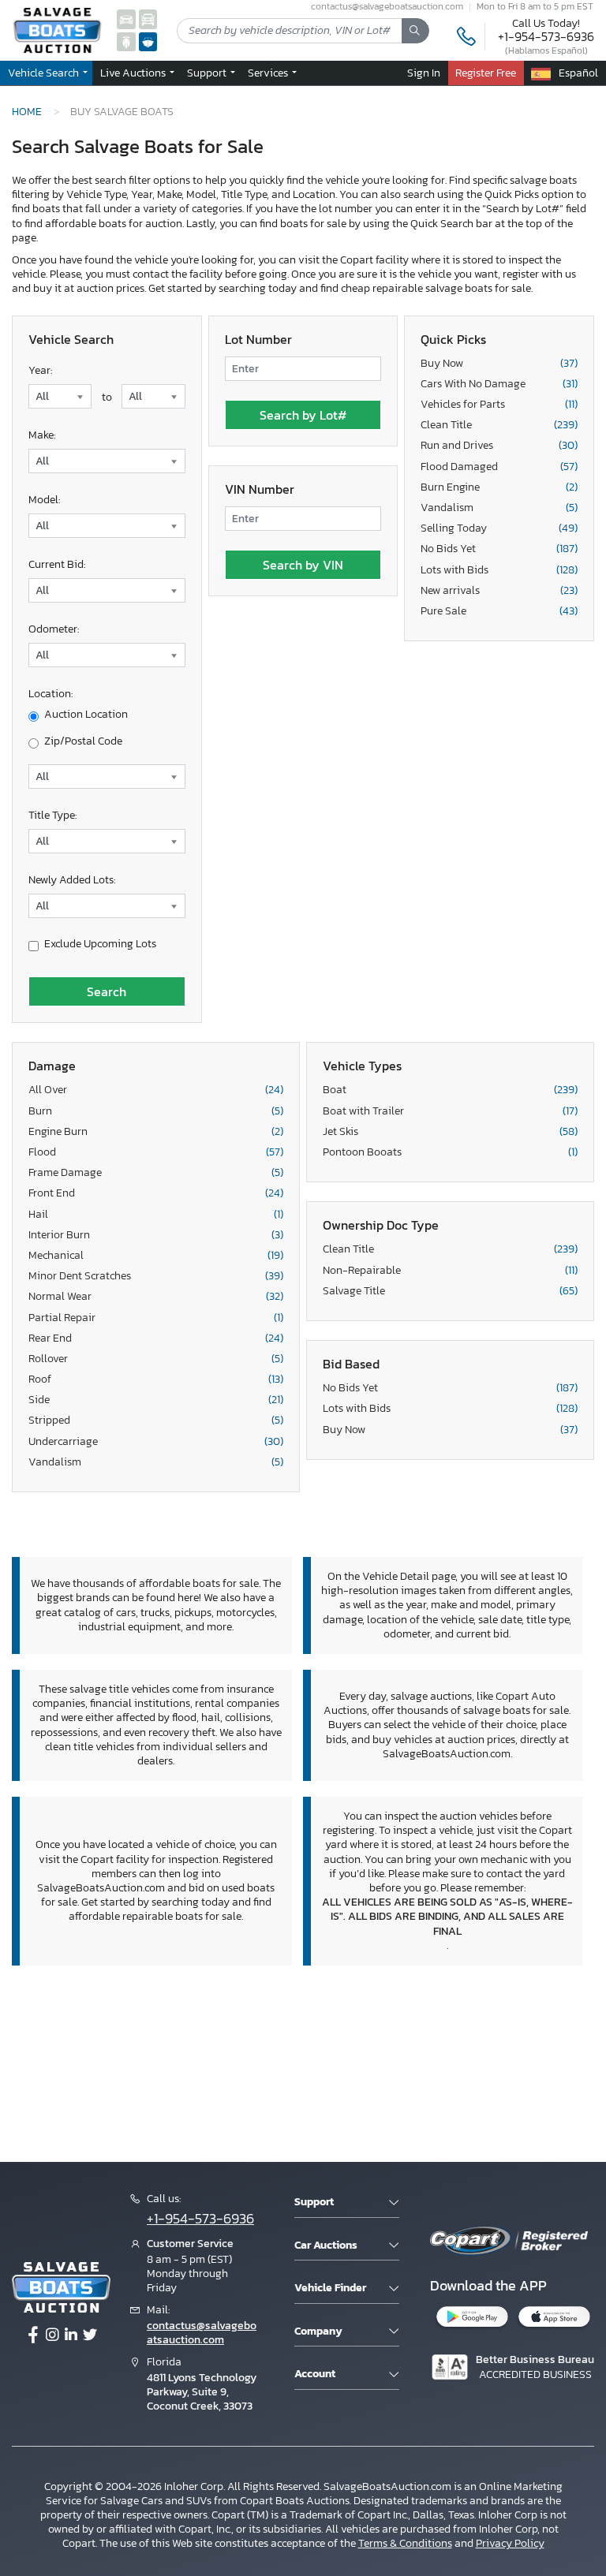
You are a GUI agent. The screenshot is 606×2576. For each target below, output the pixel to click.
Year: (40, 370)
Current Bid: (57, 564)
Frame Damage (156, 1173)
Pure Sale (499, 611)
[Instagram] (52, 2335)
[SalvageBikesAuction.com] (126, 41)
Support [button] (208, 73)
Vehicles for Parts (499, 405)
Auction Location (86, 715)
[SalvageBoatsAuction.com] (148, 41)
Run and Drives (499, 446)
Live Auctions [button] (134, 73)
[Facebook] (33, 2335)
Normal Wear (156, 1297)
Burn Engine (499, 487)
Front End (156, 1193)
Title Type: (52, 815)
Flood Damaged (499, 467)
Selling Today (499, 528)
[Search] (415, 31)
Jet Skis (450, 1132)
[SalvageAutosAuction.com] (126, 19)
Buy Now (499, 364)
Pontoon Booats (450, 1152)
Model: (44, 500)
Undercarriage (156, 1442)
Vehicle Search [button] (45, 73)
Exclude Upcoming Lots (100, 944)
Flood (156, 1152)
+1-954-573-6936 (546, 36)
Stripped (156, 1421)
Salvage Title (450, 1291)
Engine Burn (156, 1132)
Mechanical (156, 1256)
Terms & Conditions (405, 2543)
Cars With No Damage (499, 384)
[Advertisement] (303, 2061)
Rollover (156, 1359)
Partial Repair (156, 1318)
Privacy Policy (510, 2543)
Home (27, 111)
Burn (156, 1111)
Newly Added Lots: (72, 880)
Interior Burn (156, 1235)
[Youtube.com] (90, 2335)
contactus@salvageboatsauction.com (202, 2333)
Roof (156, 1379)
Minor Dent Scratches (156, 1276)
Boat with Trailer (450, 1111)
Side (156, 1400)
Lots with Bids (499, 570)
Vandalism (499, 508)
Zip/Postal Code (83, 741)
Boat (450, 1090)
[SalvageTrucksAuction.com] (148, 19)
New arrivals (499, 591)
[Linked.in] (71, 2335)
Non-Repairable (450, 1271)
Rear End (156, 1338)
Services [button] (269, 73)
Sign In (424, 73)
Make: (42, 435)
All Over (156, 1090)
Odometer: (54, 629)
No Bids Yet (499, 549)
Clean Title (499, 425)
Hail (156, 1215)
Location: (50, 694)
